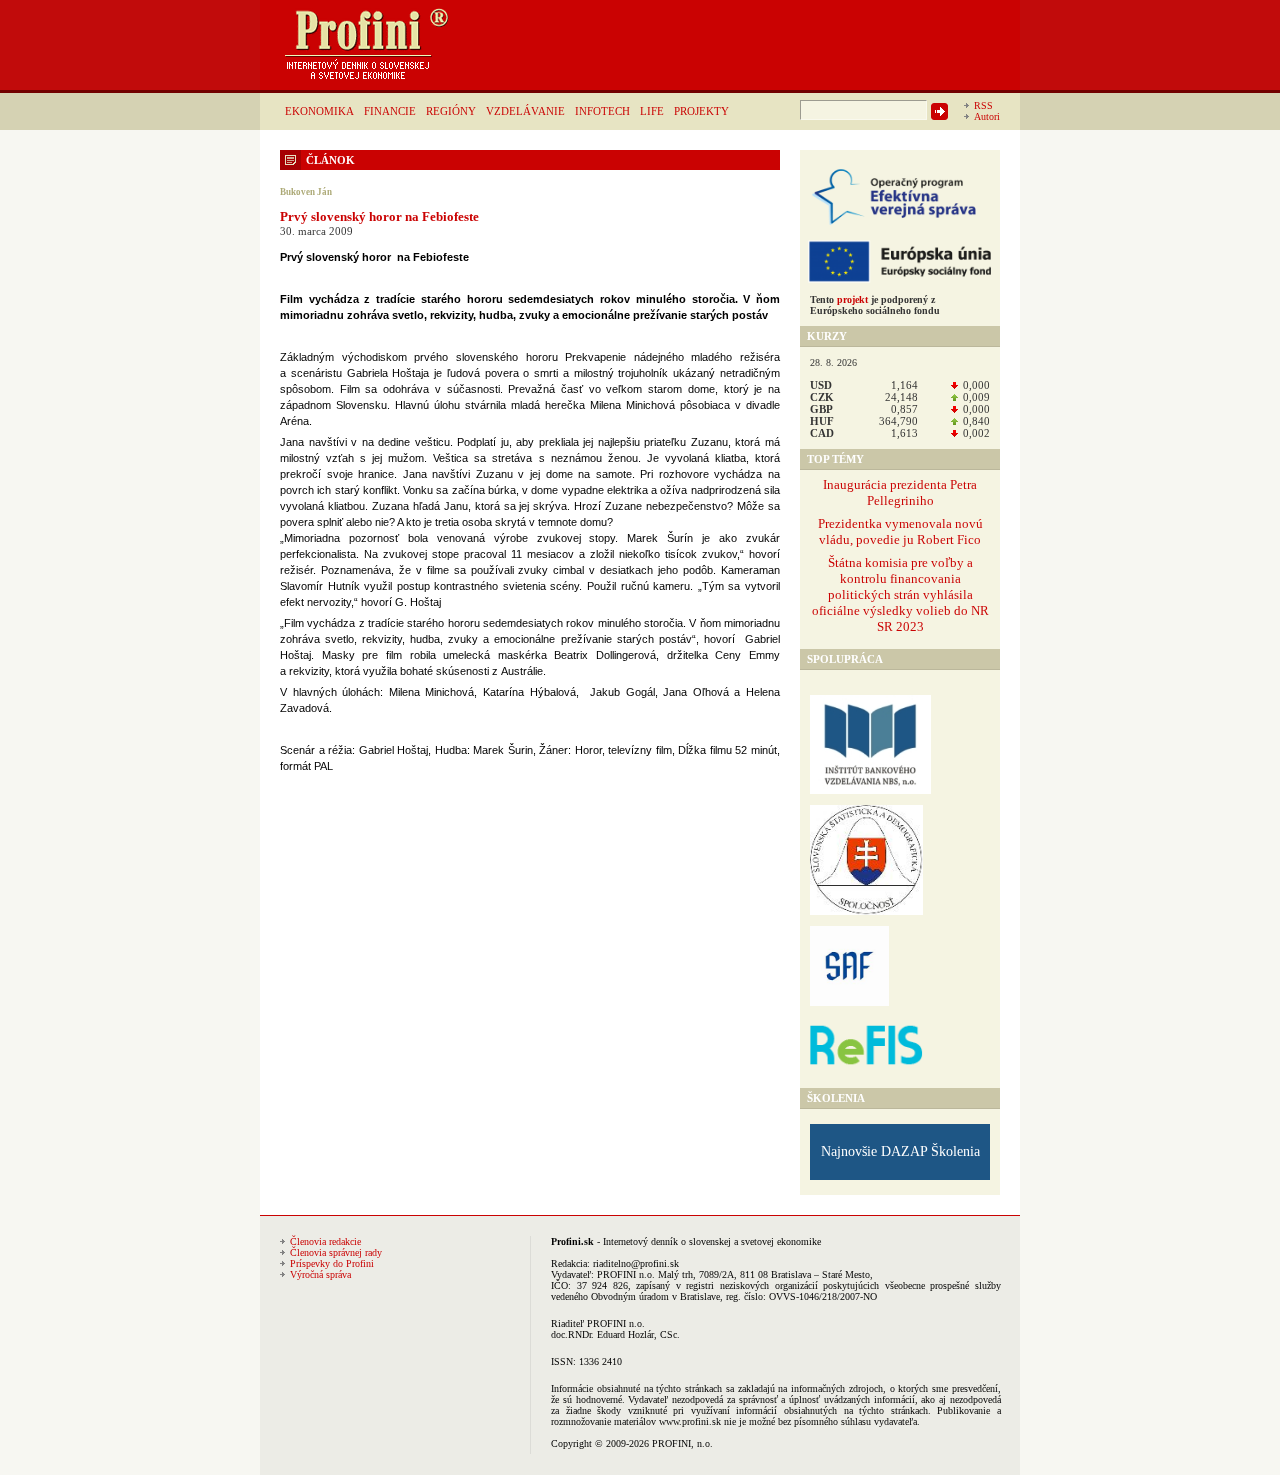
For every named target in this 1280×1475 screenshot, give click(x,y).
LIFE (652, 111)
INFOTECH (602, 111)
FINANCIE (390, 111)
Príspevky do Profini (332, 1263)
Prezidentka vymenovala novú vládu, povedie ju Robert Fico (900, 531)
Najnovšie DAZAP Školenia (900, 1151)
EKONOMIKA (319, 111)
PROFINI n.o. (626, 1274)
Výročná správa (320, 1274)
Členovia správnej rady (336, 1252)
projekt (852, 299)
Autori (987, 116)
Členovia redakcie (325, 1241)
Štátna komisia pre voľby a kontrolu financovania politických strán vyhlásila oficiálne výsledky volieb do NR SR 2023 (900, 594)
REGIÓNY (451, 111)
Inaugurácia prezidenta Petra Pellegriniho (900, 492)
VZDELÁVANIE (525, 111)
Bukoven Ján (306, 192)
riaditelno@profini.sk (636, 1263)
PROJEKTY (701, 111)
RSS (983, 105)
